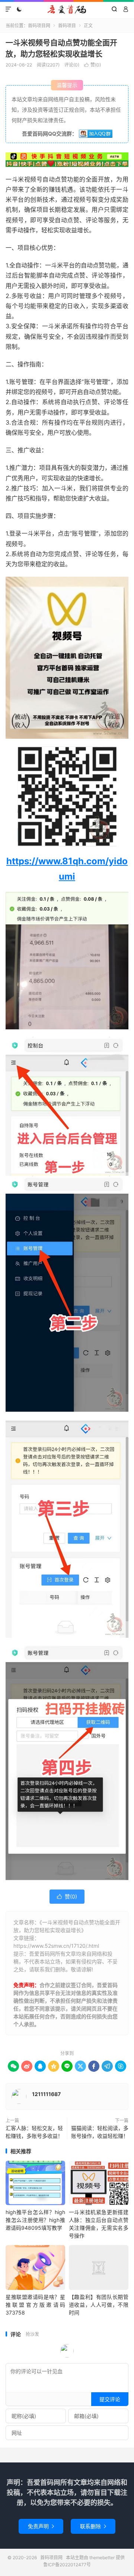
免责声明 (41, 2526)
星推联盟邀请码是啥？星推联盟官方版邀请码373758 (35, 2305)
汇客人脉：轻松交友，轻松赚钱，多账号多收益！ (34, 2132)
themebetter (102, 2558)
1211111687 (46, 2094)
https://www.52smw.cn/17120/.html (56, 1946)
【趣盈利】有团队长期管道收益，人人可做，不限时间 (99, 2305)
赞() (92, 65)
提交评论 (110, 2399)
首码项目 (67, 26)
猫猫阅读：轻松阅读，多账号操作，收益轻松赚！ (100, 2132)
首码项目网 (67, 9)
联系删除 (93, 2526)
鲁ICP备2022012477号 (67, 2565)
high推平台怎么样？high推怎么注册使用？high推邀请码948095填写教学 (35, 2220)
